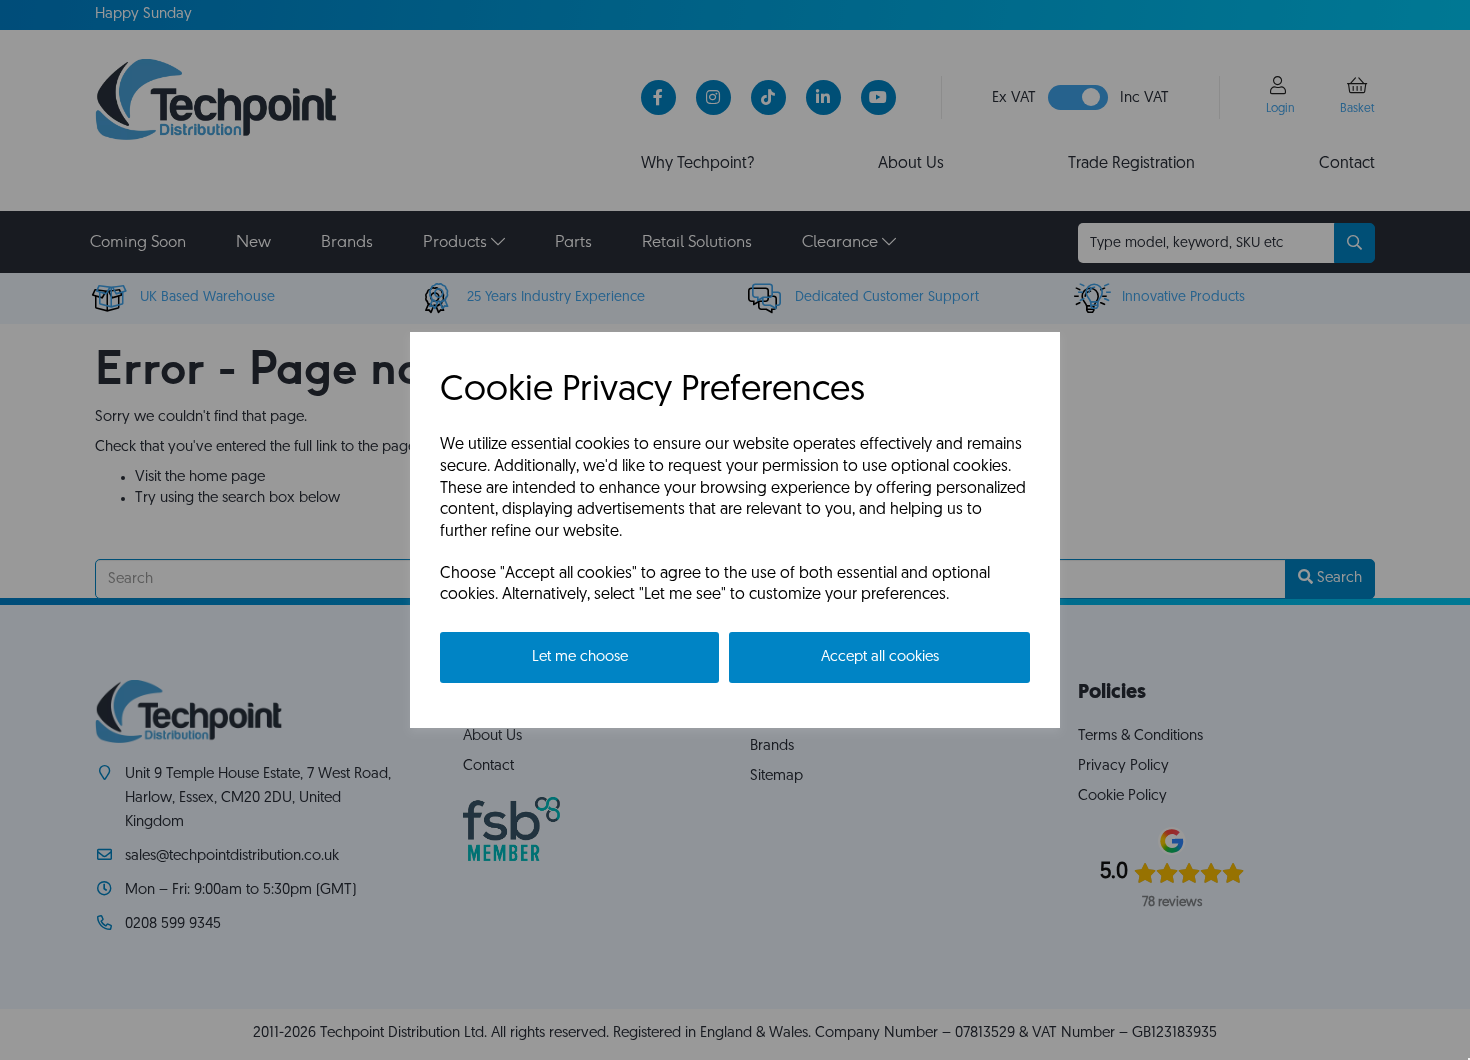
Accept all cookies (880, 657)
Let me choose (580, 657)
